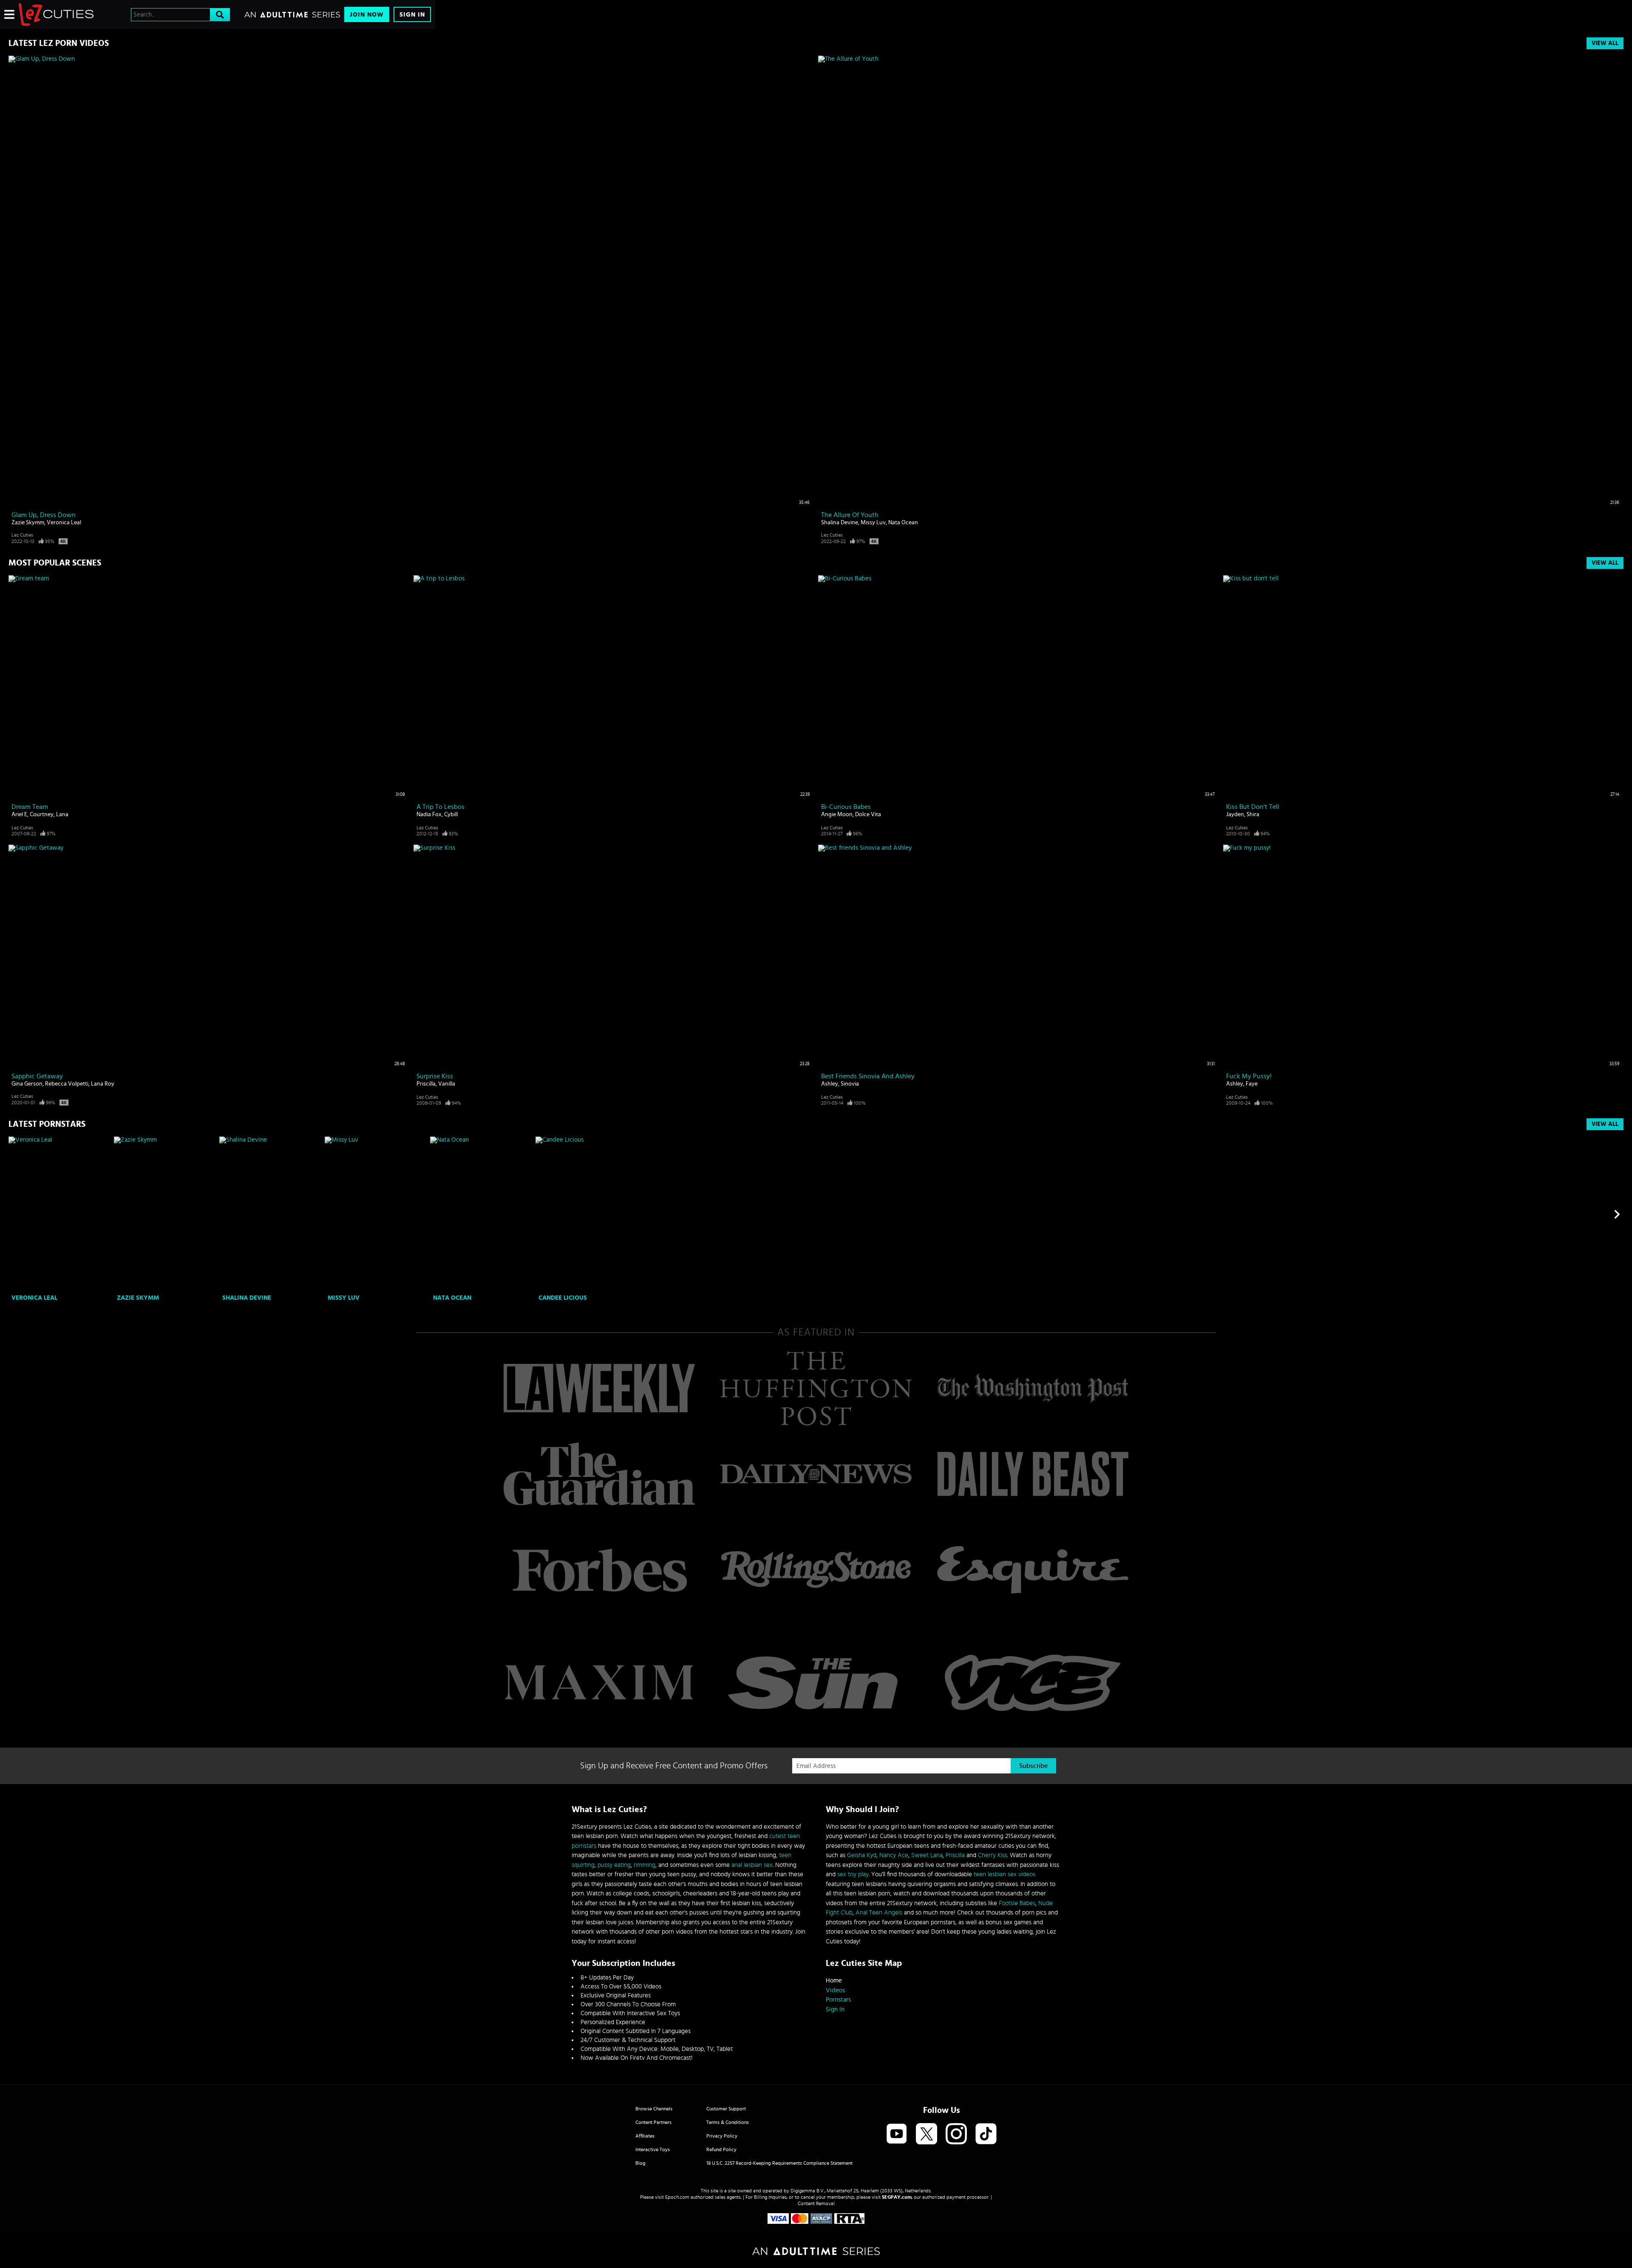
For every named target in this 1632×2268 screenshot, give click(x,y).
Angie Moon (837, 814)
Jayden (1235, 814)
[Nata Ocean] (482, 1214)
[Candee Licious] (587, 1214)
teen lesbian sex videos (1004, 1874)
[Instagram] (956, 2134)
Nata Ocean (903, 523)
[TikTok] (986, 2134)
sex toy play (853, 1874)
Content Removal (816, 2203)
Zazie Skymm (28, 523)
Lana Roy (103, 1084)
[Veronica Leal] (60, 1214)
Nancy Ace (894, 1855)
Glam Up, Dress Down (44, 515)
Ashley (830, 1084)
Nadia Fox (429, 814)
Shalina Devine (840, 523)
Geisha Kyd (862, 1855)
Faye (1252, 1084)
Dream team (30, 807)
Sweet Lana (927, 1855)
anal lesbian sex (752, 1865)
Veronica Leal (64, 523)
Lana (62, 814)
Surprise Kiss (435, 1076)
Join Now (367, 15)
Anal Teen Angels (879, 1913)
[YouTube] (897, 2134)
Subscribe (1033, 1766)
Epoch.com (677, 2197)
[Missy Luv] (376, 1214)
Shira (1253, 814)
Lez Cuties (22, 535)
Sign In (412, 15)
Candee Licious (563, 1298)
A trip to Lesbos (441, 807)
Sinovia (850, 1084)
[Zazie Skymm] (166, 1214)
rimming (645, 1865)
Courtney (42, 814)
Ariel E (19, 814)
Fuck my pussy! (1249, 1076)
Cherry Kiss (993, 1855)
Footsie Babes (1017, 1903)
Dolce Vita (868, 814)
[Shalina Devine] (271, 1214)
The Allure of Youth (850, 515)
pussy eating (614, 1865)
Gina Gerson (27, 1084)
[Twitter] (926, 2134)
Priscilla (426, 1084)
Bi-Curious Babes (846, 807)
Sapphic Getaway (37, 1076)
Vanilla (447, 1084)
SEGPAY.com (897, 2197)
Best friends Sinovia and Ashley (868, 1076)
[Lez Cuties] (56, 14)
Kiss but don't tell (1253, 807)
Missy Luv (873, 523)
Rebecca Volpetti (67, 1084)
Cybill (451, 814)
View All (1605, 43)
